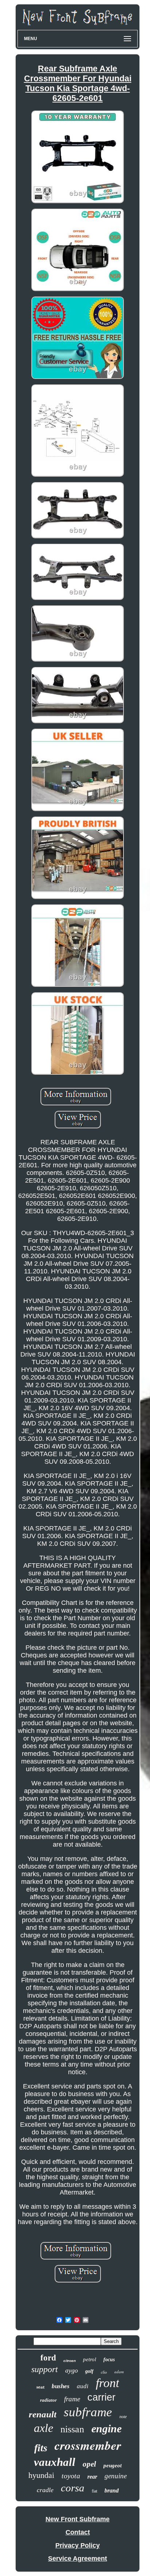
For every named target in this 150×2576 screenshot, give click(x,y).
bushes (61, 2386)
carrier (101, 2397)
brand (112, 2490)
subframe (88, 2412)
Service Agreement (78, 2558)
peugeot (112, 2466)
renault (43, 2414)
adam (119, 2372)
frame (72, 2399)
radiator (48, 2400)
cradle (45, 2490)
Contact (78, 2532)
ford (48, 2358)
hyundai (41, 2475)
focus (109, 2360)
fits (41, 2448)
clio (104, 2372)
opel (89, 2464)
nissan (72, 2429)
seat (40, 2387)
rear (92, 2477)
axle (44, 2428)
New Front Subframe (78, 2519)
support (45, 2369)
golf (89, 2371)
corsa (73, 2488)
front (107, 2383)
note (123, 2417)
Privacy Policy (78, 2545)
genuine (116, 2476)
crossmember (88, 2445)
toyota (71, 2476)
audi (83, 2386)
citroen (70, 2361)
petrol (90, 2359)
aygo (72, 2370)
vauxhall (55, 2462)
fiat (94, 2491)
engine (106, 2428)
